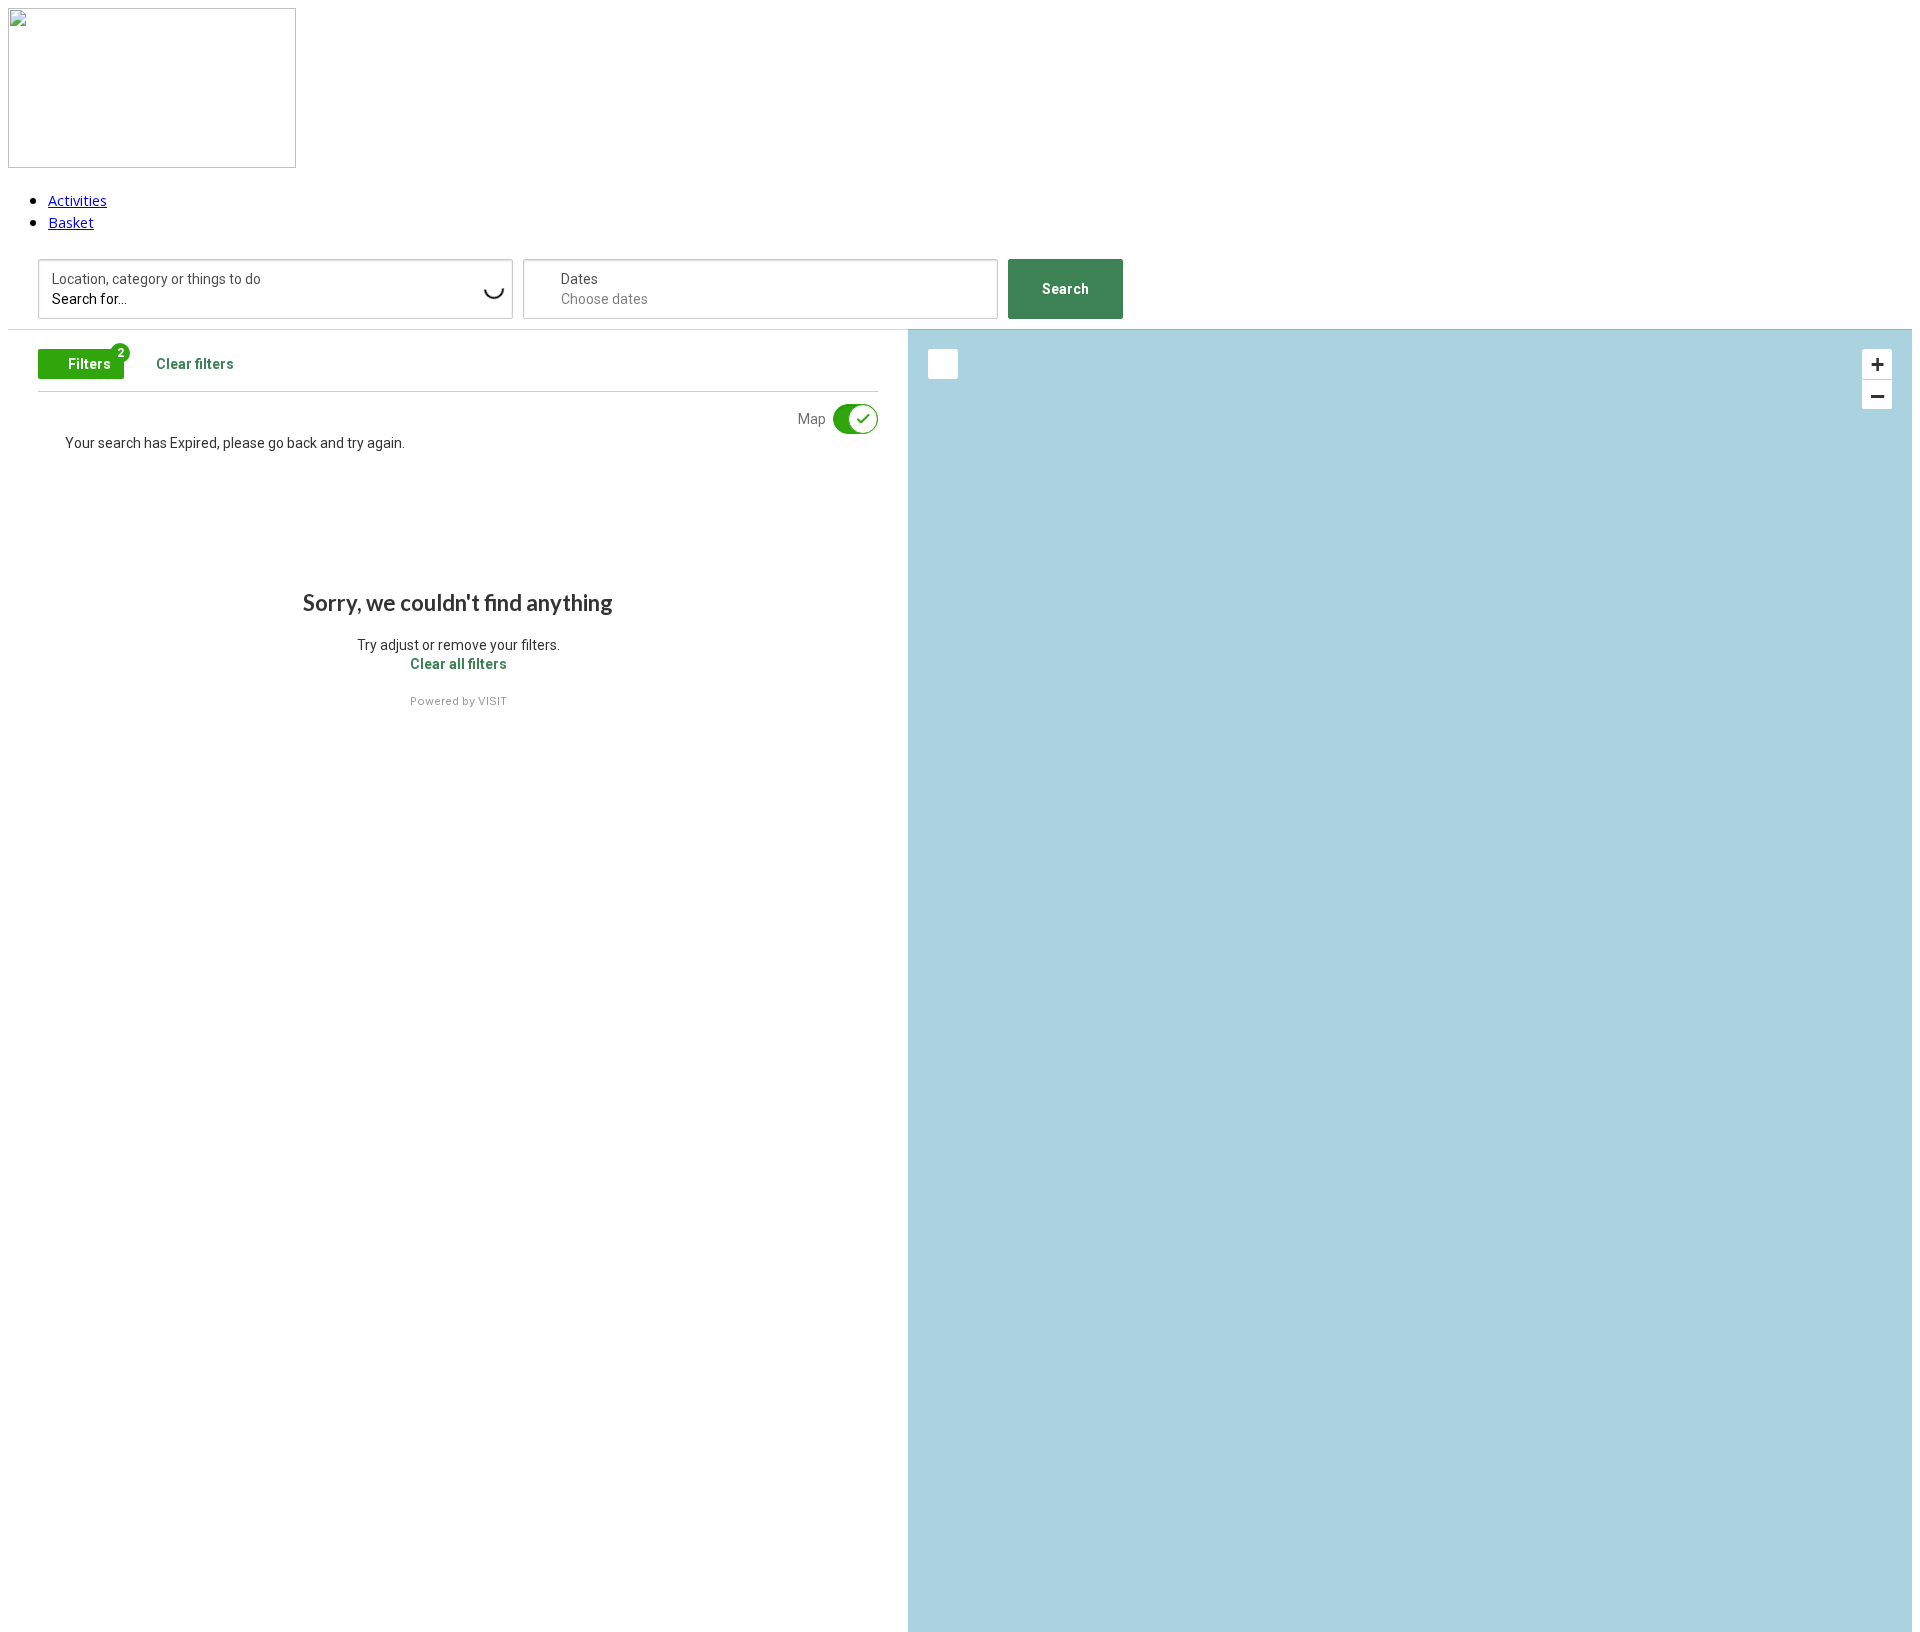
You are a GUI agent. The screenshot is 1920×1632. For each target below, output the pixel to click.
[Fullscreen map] (943, 364)
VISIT (492, 701)
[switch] (843, 419)
